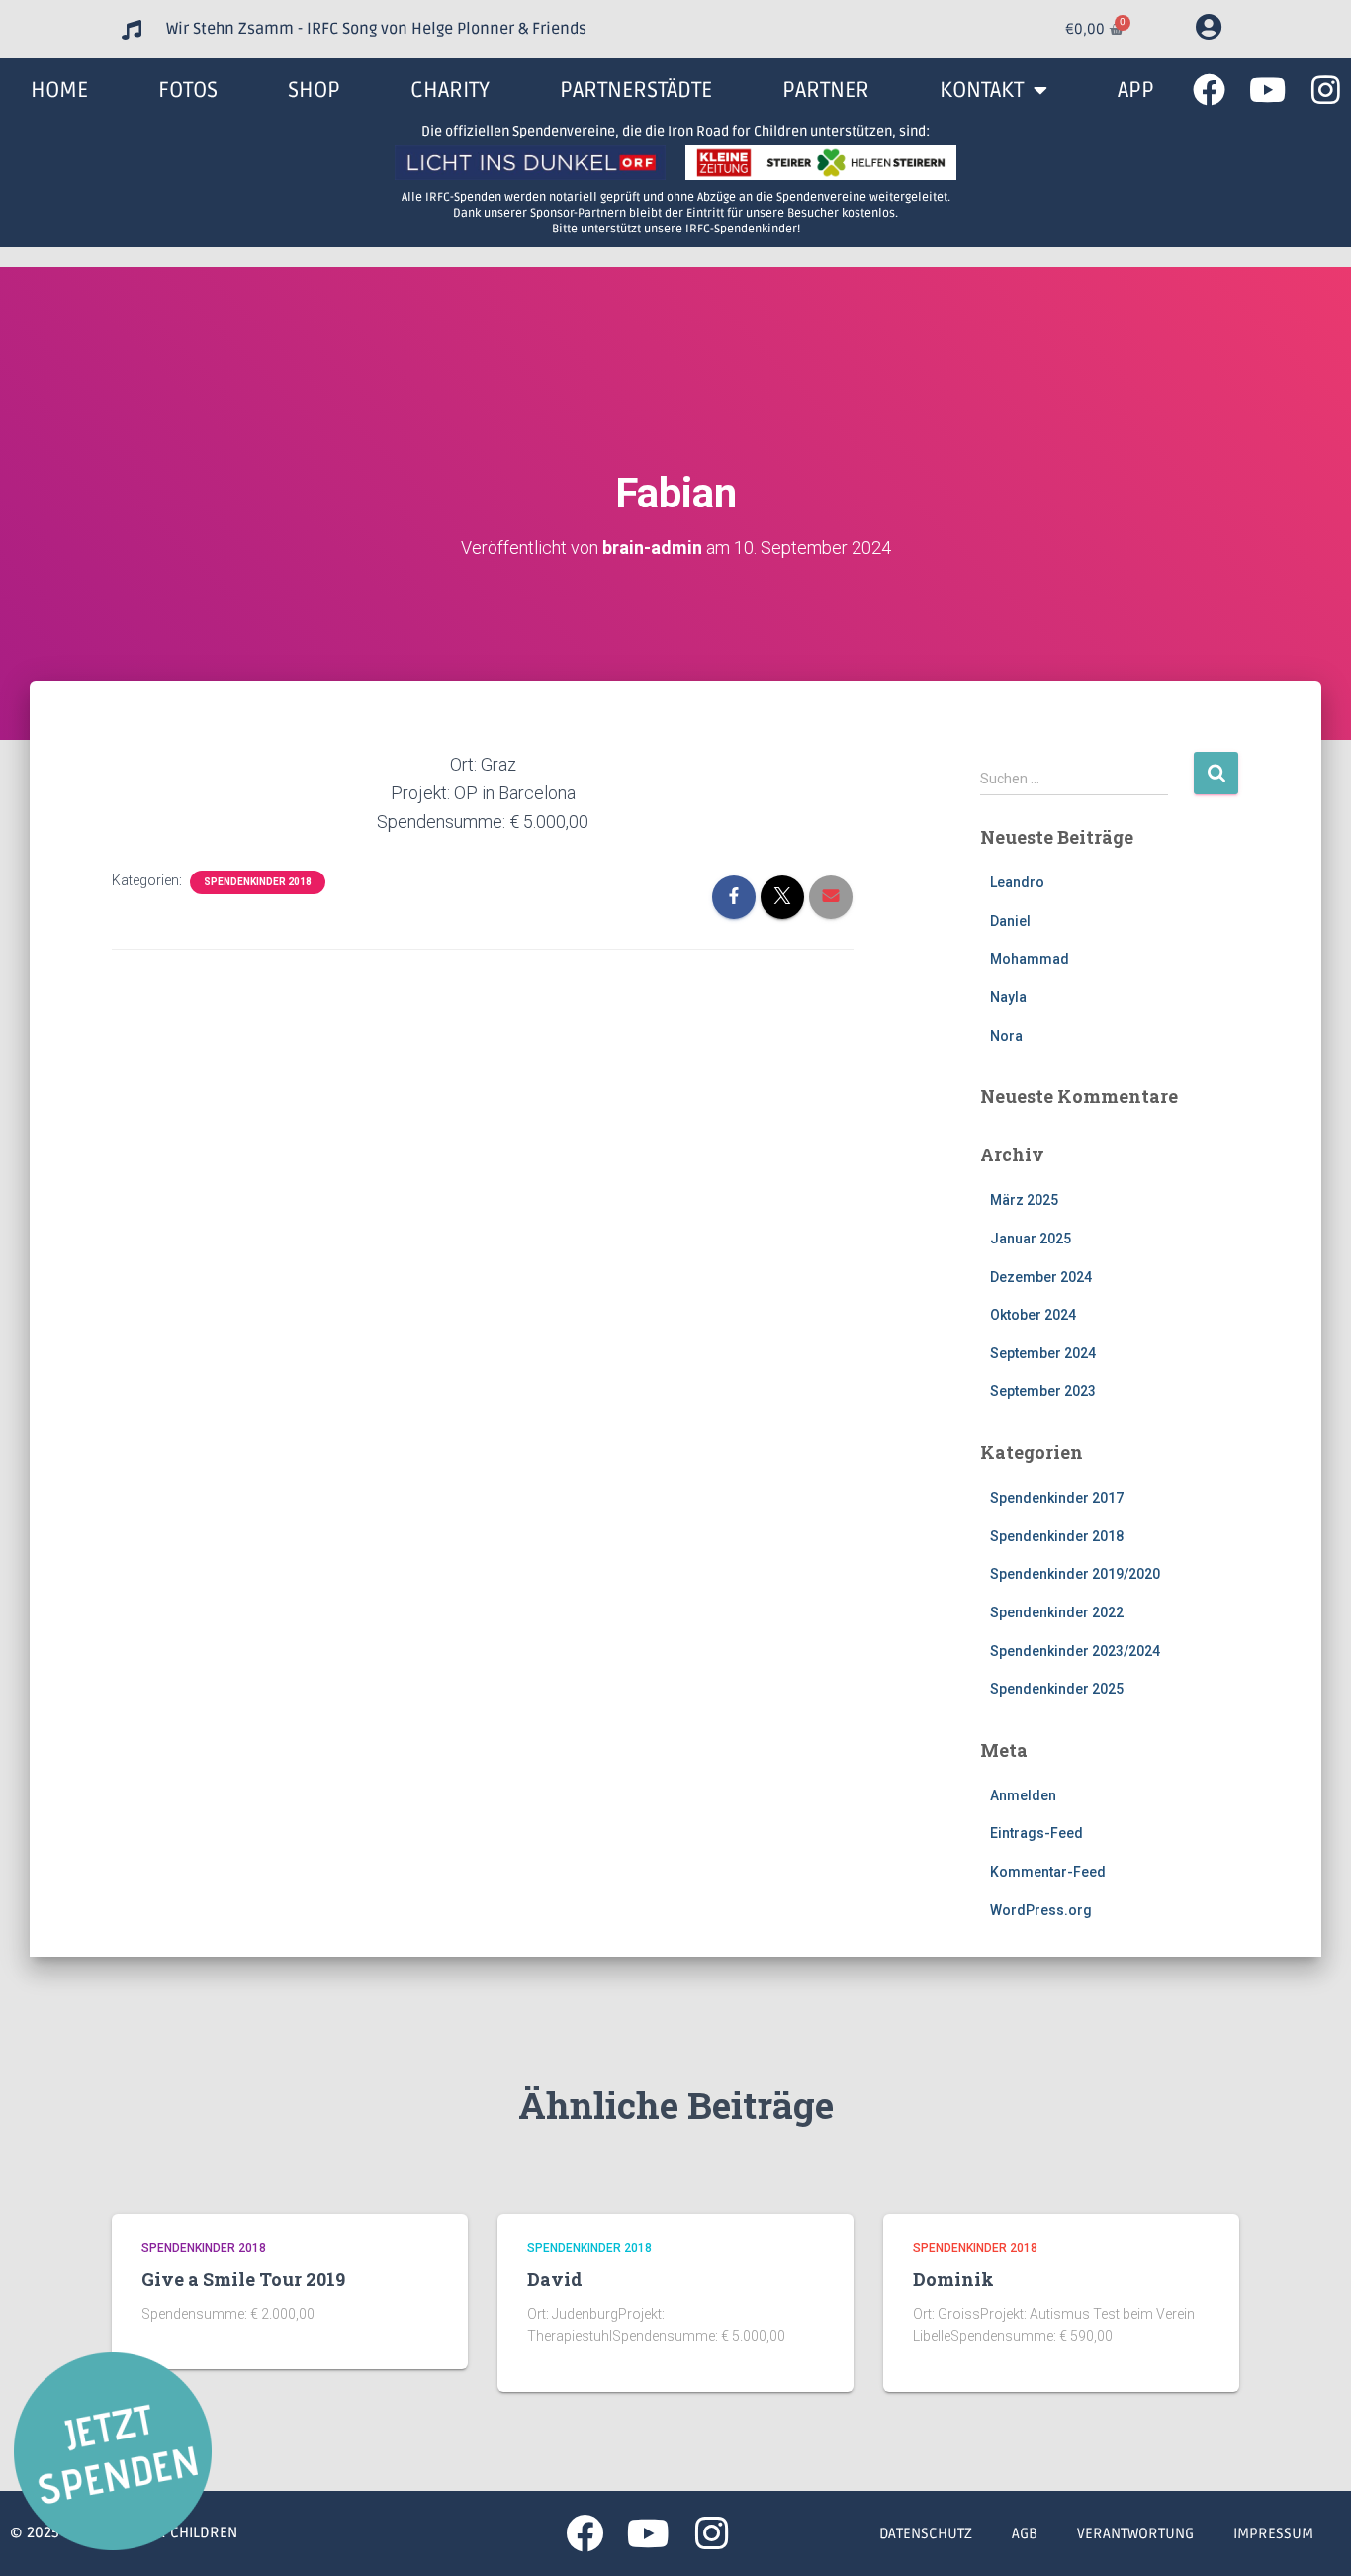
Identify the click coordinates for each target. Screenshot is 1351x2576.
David (555, 2279)
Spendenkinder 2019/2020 (1075, 1574)
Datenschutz (926, 2533)
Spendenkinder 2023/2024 (1075, 1651)
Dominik (953, 2279)
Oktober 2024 (1033, 1315)
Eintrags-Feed (1036, 1833)
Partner (826, 90)
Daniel (1010, 921)
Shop (314, 90)
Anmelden (1023, 1795)
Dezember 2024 (1041, 1277)
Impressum (1273, 2533)
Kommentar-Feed (1048, 1872)
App (1136, 90)
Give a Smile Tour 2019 (243, 2279)
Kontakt (982, 90)
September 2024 (1043, 1353)
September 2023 (1043, 1391)
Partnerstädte (636, 90)
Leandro (1017, 882)
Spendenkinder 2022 (1057, 1612)
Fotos (188, 90)
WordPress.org (1041, 1910)
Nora (1006, 1036)
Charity (450, 90)
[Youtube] (1267, 90)
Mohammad (1030, 959)
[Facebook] (1209, 90)
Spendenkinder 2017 (1057, 1498)
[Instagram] (1326, 90)
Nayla (1008, 997)
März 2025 (1024, 1200)
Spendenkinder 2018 (258, 882)
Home (59, 90)
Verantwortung (1135, 2533)
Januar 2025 (1031, 1239)
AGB (1025, 2533)
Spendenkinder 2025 (1057, 1689)
